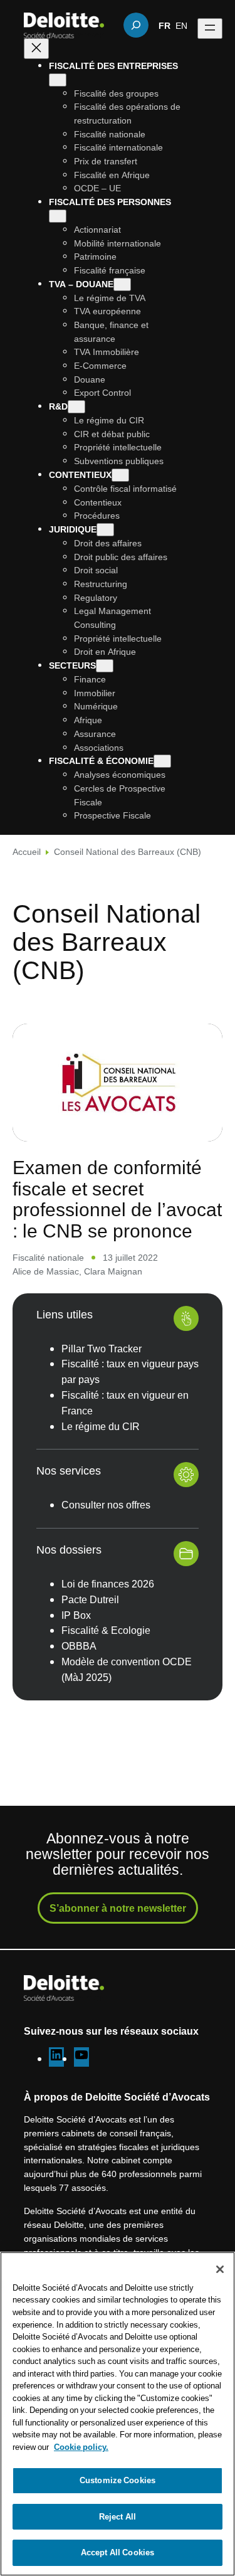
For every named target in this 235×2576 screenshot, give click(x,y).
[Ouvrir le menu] (210, 29)
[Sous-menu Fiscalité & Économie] (162, 761)
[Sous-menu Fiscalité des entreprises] (58, 80)
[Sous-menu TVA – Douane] (122, 284)
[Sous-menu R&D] (76, 407)
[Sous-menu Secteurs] (105, 666)
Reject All (118, 2516)
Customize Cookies (118, 2480)
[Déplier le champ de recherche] (136, 25)
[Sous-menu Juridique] (105, 530)
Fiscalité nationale (48, 1257)
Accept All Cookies (118, 2552)
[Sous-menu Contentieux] (120, 475)
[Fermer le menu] (36, 49)
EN (181, 25)
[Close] (220, 2269)
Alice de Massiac (46, 1271)
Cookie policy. (81, 2447)
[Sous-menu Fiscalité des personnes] (58, 216)
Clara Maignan (113, 1271)
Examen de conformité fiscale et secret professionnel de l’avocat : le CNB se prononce (117, 1199)
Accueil (27, 851)
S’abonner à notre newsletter (118, 1908)
